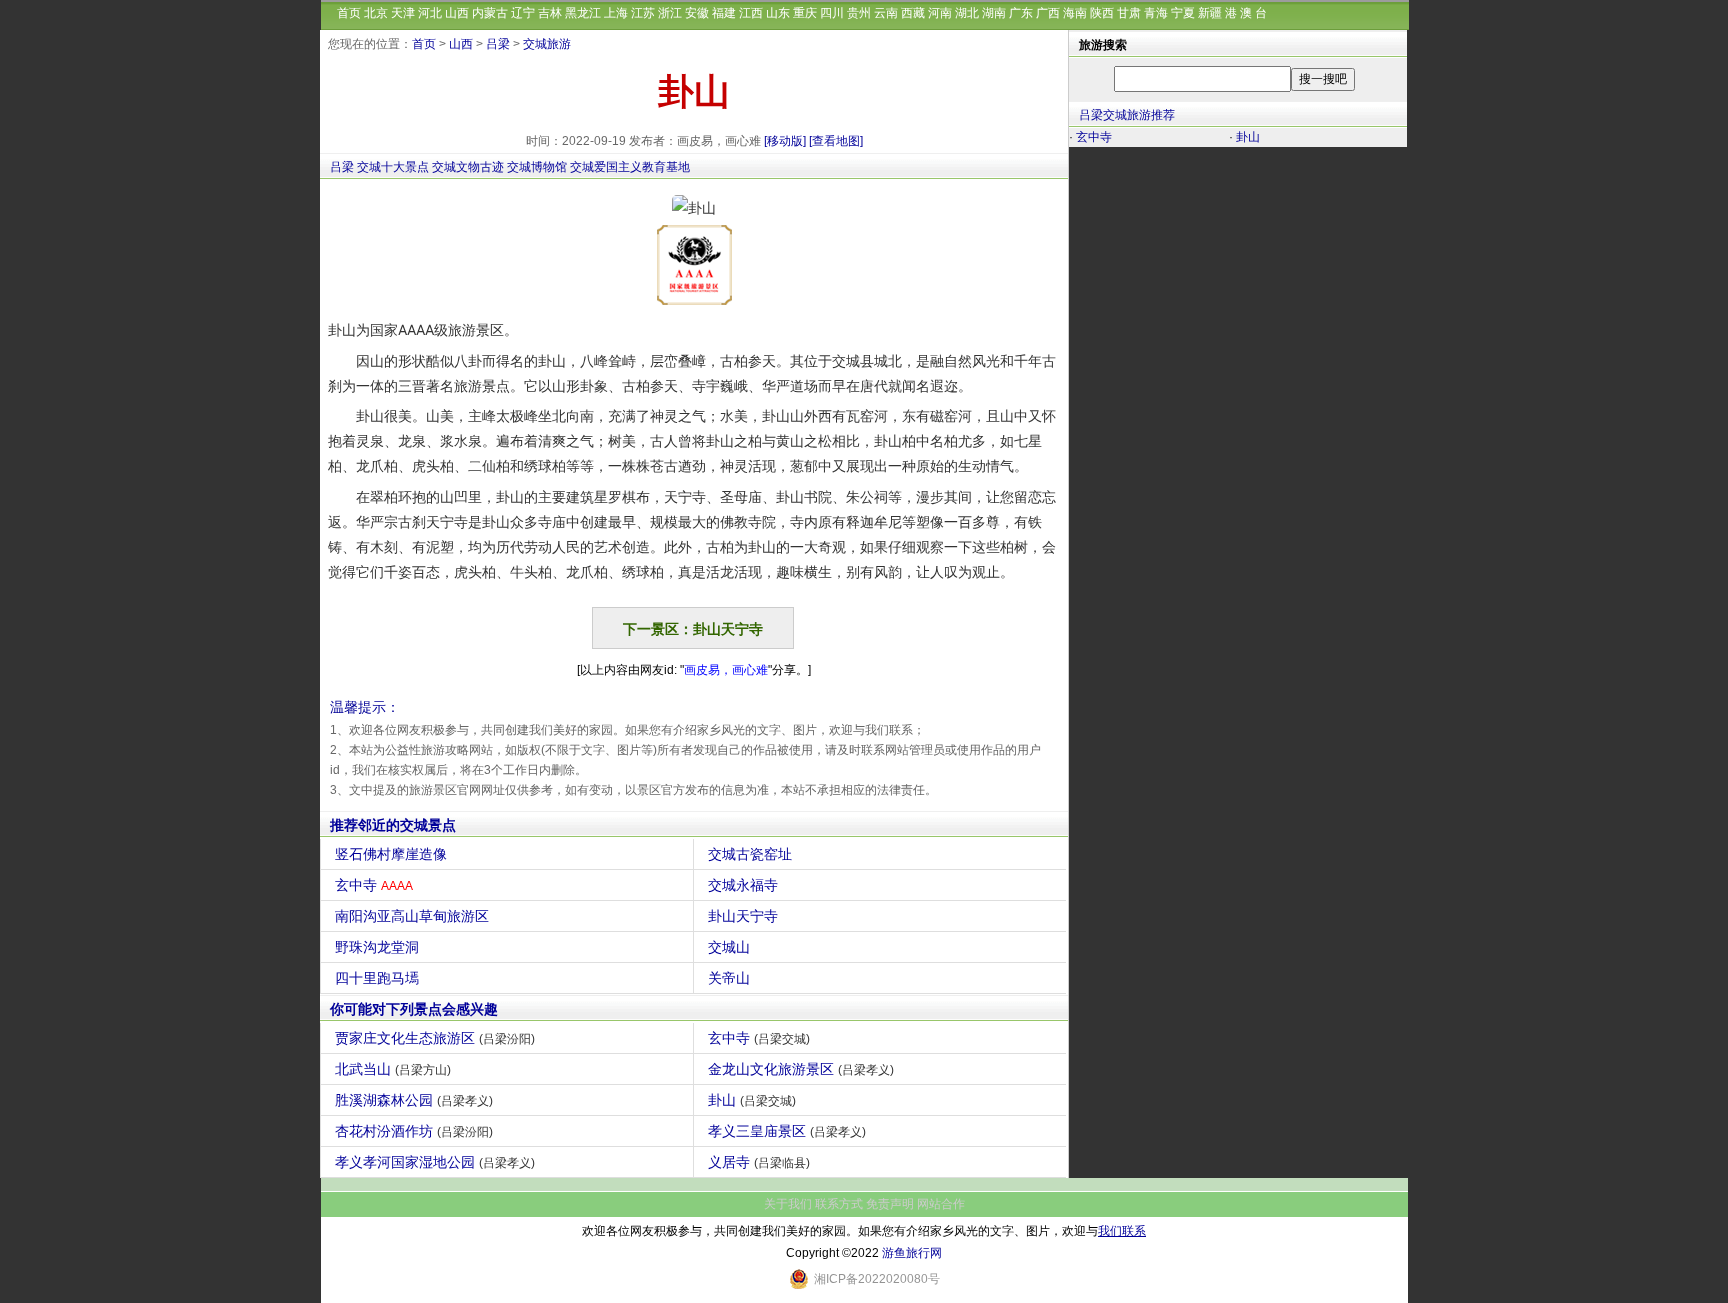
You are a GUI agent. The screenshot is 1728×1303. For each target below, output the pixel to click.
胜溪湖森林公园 (414, 1100)
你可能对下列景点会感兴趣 (414, 1009)
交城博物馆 (537, 167)
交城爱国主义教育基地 (630, 167)
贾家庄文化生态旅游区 (435, 1038)
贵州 (859, 13)
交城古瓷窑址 (750, 854)
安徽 (697, 13)
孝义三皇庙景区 (787, 1131)
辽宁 (523, 13)
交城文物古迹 (468, 167)
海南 (1075, 13)
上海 (616, 13)
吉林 (550, 13)
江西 (751, 13)
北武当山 (393, 1069)
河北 (430, 13)
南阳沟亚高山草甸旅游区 (412, 916)
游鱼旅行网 (912, 1253)
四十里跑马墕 (377, 978)
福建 (724, 13)
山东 (778, 13)
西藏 (913, 13)
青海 (1156, 13)
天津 (403, 13)
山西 (457, 13)
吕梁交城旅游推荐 (1127, 115)
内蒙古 (490, 13)
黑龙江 (583, 13)
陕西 (1102, 13)
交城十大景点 (393, 167)
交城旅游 (547, 44)
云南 (886, 13)
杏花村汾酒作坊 (414, 1131)
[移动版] (785, 141)
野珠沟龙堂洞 (377, 947)
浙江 (670, 13)
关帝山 (729, 978)
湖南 (994, 13)
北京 (376, 13)
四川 (832, 13)
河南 (940, 13)
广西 (1048, 13)
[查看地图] (836, 141)
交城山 (729, 947)
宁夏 (1183, 13)
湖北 (967, 13)
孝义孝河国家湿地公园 (435, 1162)
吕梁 (498, 44)
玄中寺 (374, 885)
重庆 (805, 13)
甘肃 (1129, 13)
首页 (349, 13)
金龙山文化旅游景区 (801, 1069)
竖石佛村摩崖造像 (391, 854)
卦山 (752, 1100)
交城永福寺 (743, 885)
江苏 (643, 13)
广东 (1021, 13)
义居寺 (759, 1162)
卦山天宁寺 (743, 916)
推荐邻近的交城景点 (393, 825)
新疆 (1210, 13)
